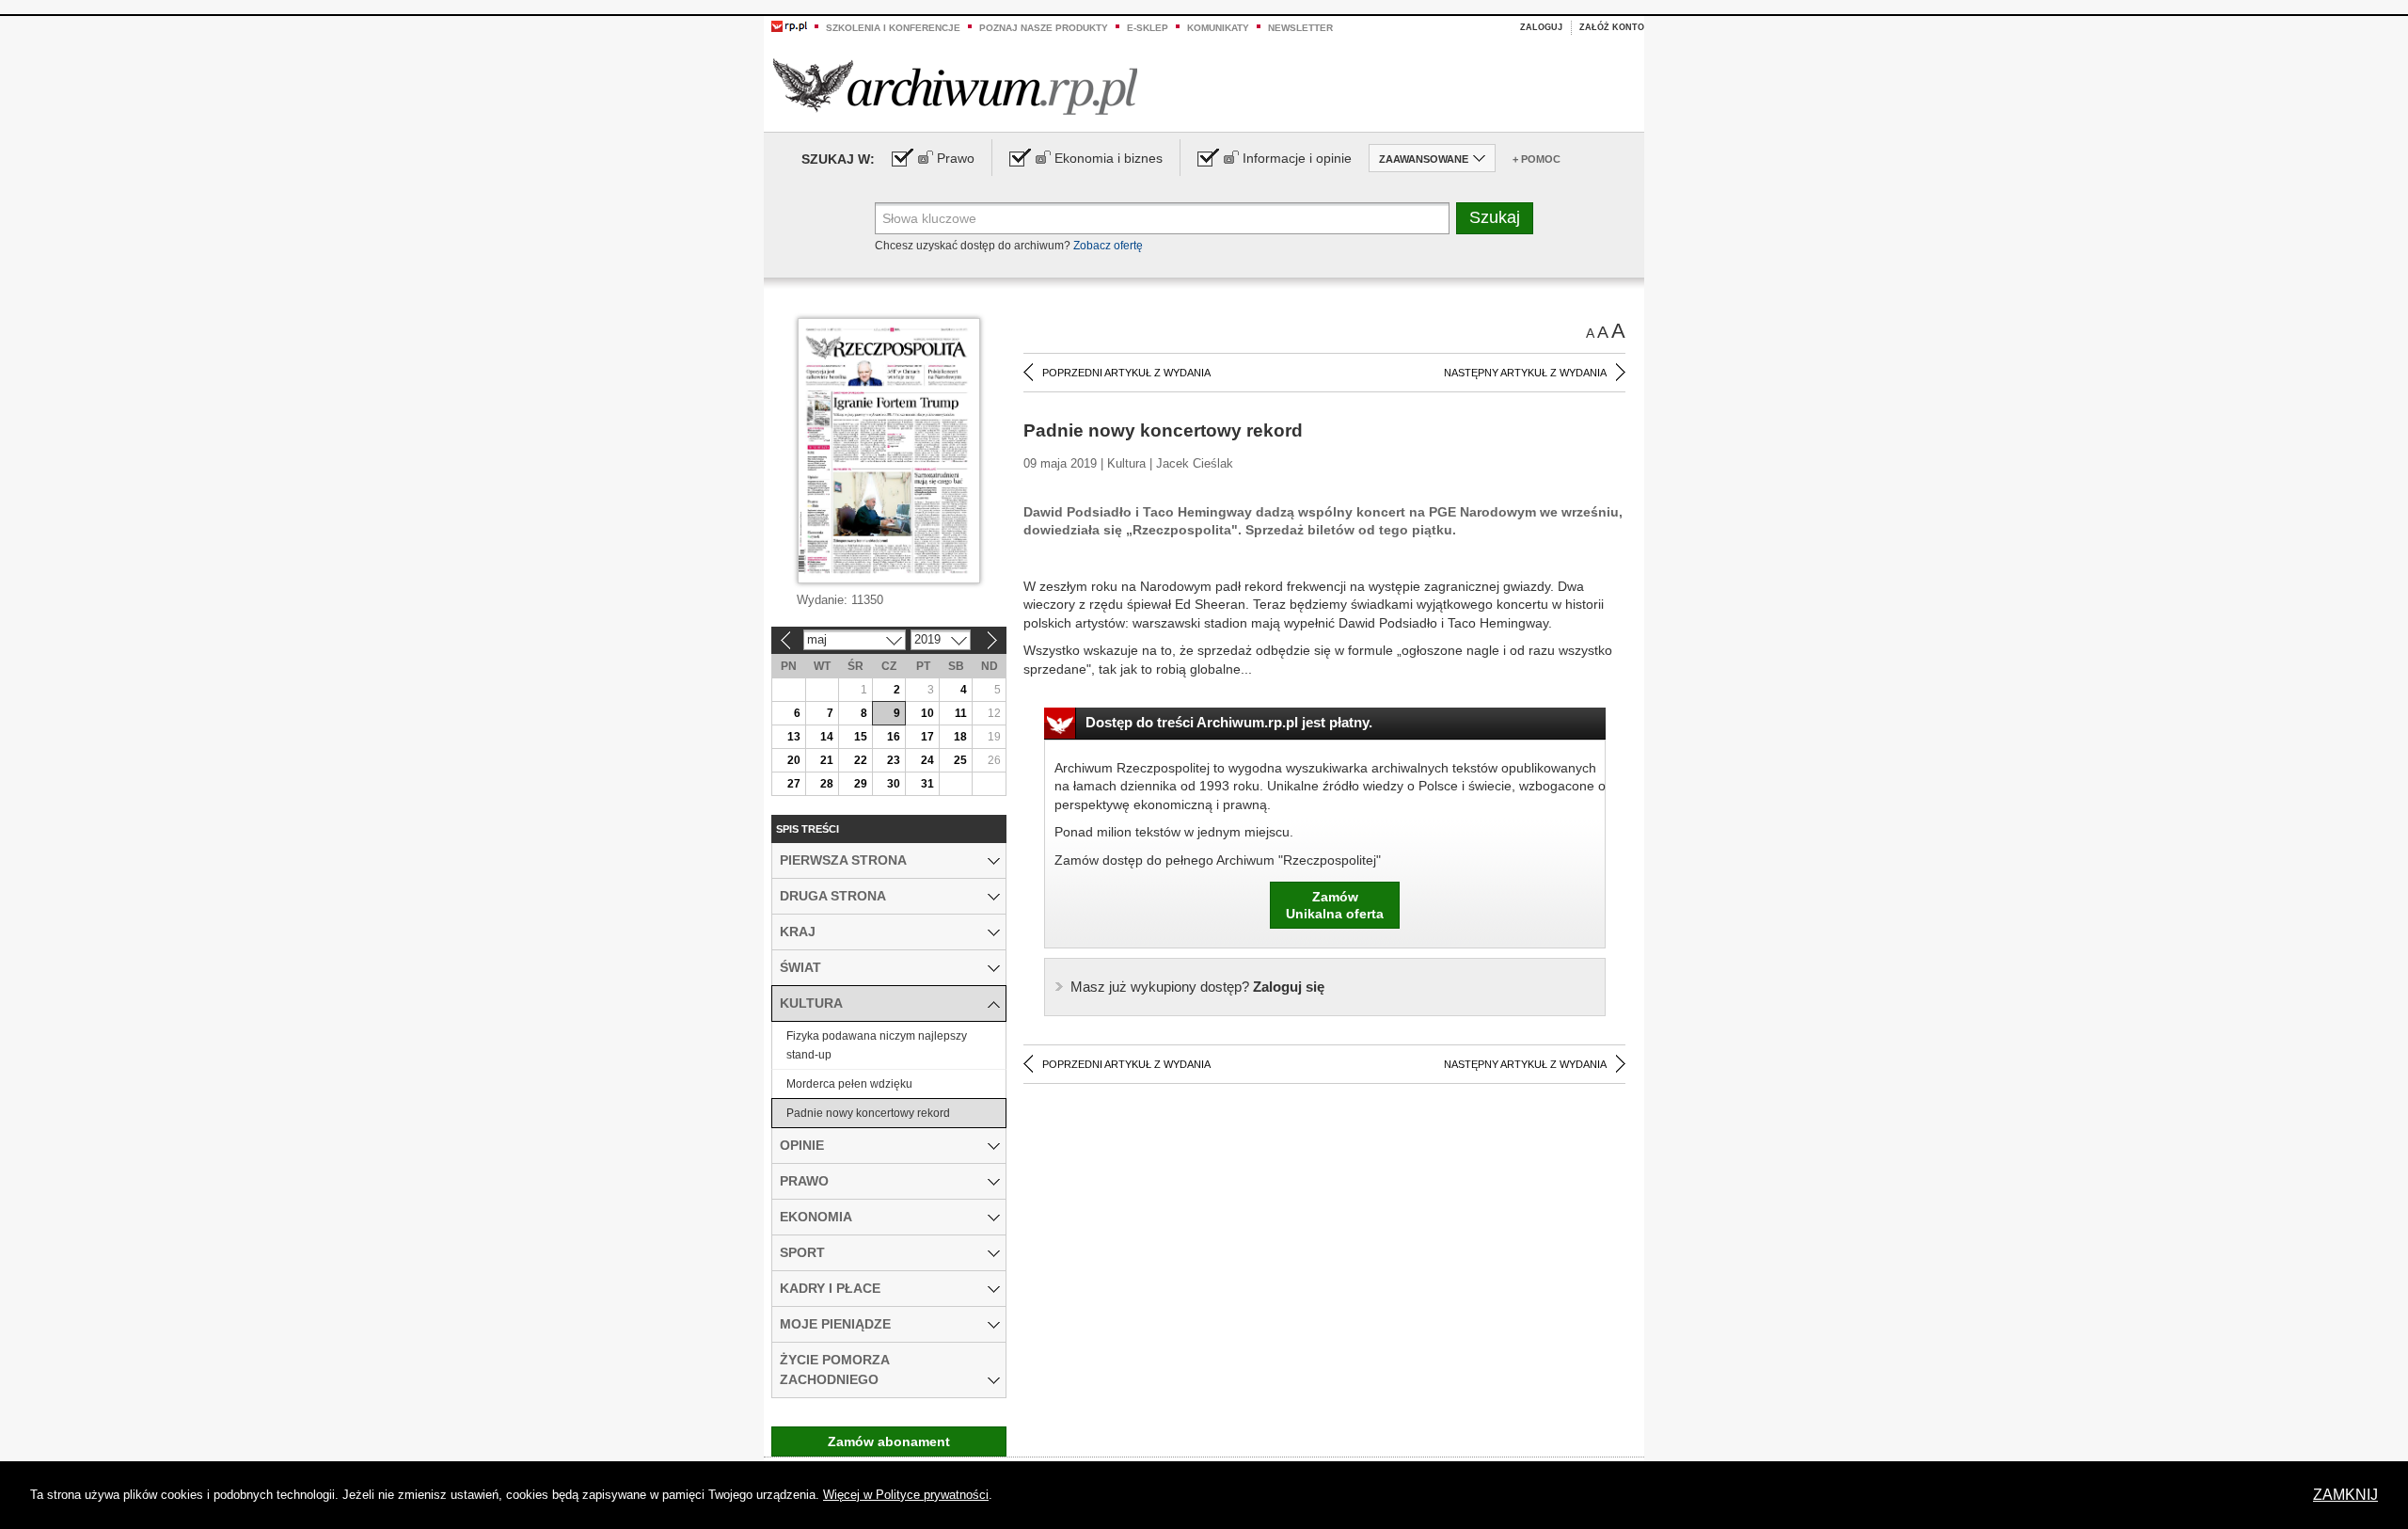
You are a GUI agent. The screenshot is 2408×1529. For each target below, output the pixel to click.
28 (827, 784)
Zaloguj (1541, 27)
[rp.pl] (789, 25)
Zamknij (2345, 1495)
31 (927, 784)
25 (960, 760)
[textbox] (1162, 218)
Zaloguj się (1197, 987)
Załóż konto (1612, 27)
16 (894, 737)
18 (960, 737)
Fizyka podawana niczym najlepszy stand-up (877, 1045)
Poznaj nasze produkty (1044, 28)
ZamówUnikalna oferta (1335, 905)
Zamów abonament (889, 1441)
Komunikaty (1218, 28)
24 (927, 760)
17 (927, 737)
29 (861, 784)
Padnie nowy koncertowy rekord (868, 1113)
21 (827, 760)
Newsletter (1300, 28)
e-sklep (1148, 28)
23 (894, 760)
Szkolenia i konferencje (893, 28)
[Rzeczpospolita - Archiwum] (955, 86)
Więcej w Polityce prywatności (906, 1495)
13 (794, 737)
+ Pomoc (1537, 159)
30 (894, 784)
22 (861, 760)
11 (961, 713)
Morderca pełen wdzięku (849, 1084)
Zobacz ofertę (1108, 246)
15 (861, 737)
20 (794, 760)
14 (827, 737)
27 (794, 784)
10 (927, 713)
